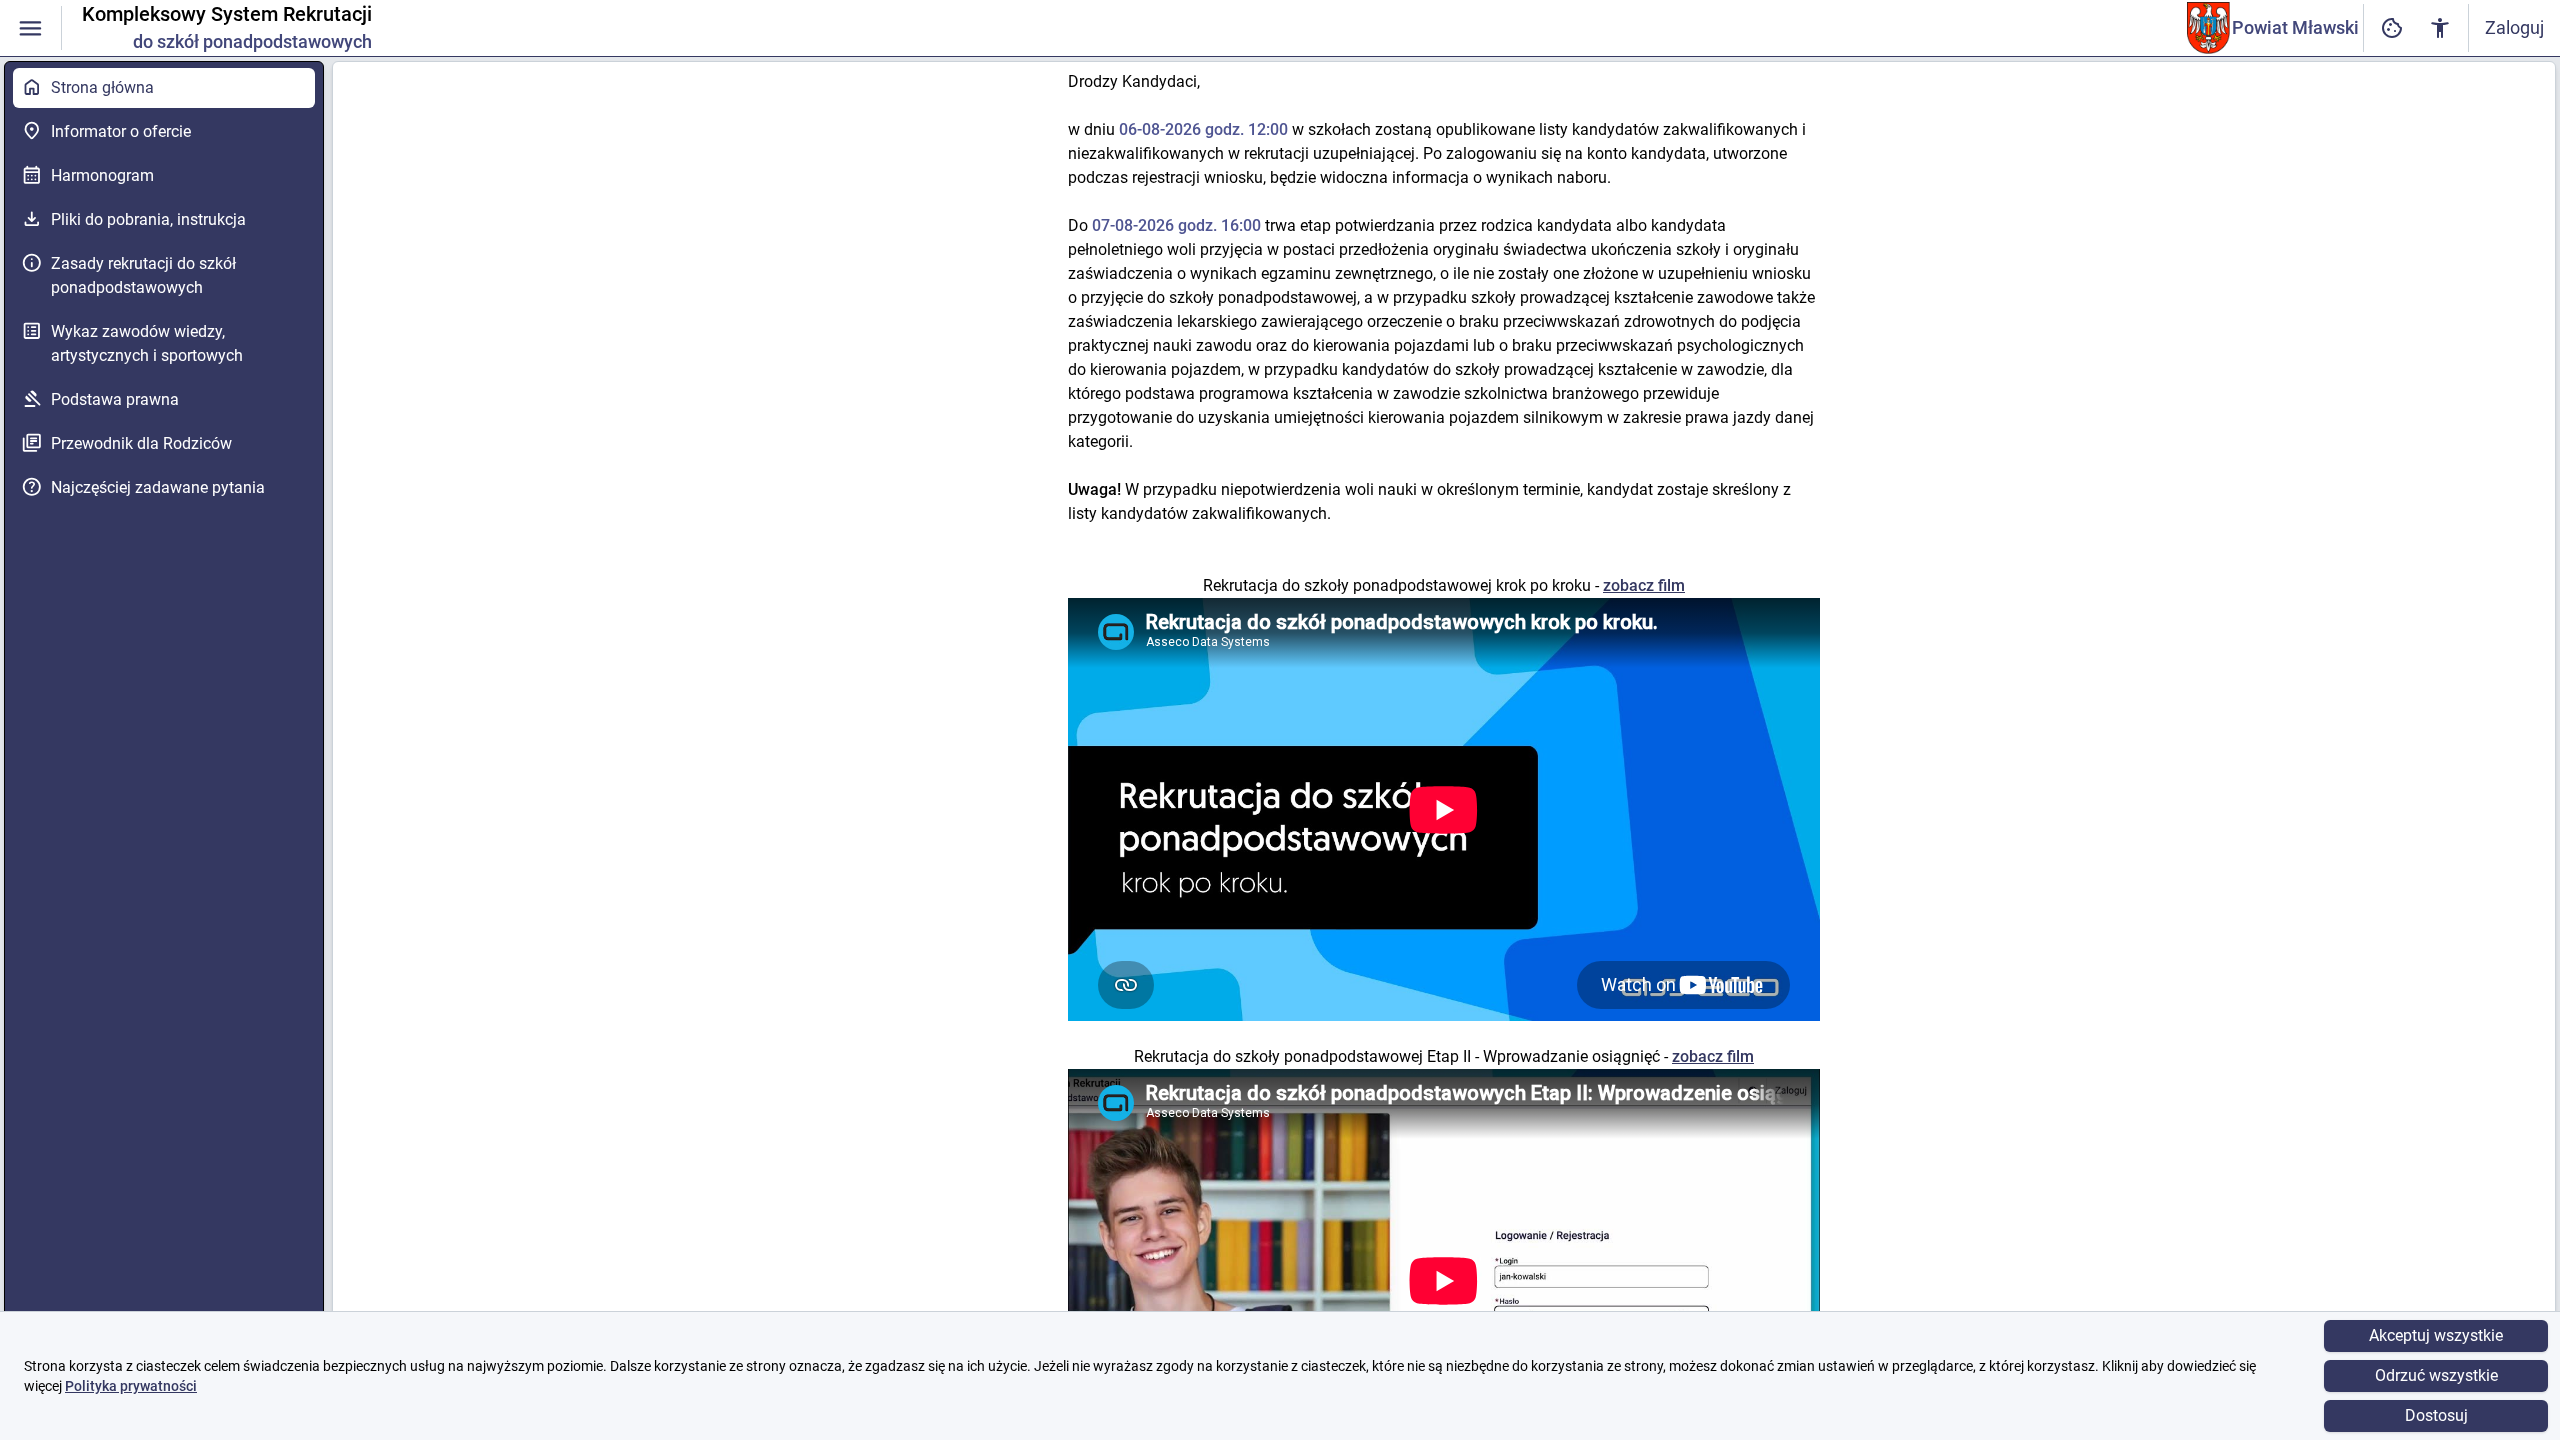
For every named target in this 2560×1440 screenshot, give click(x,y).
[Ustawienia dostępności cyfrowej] (2392, 28)
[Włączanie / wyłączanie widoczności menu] (30, 28)
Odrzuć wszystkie (2436, 1375)
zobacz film (1644, 585)
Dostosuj (2436, 1415)
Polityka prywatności (131, 1386)
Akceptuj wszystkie (2436, 1335)
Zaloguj (2514, 27)
